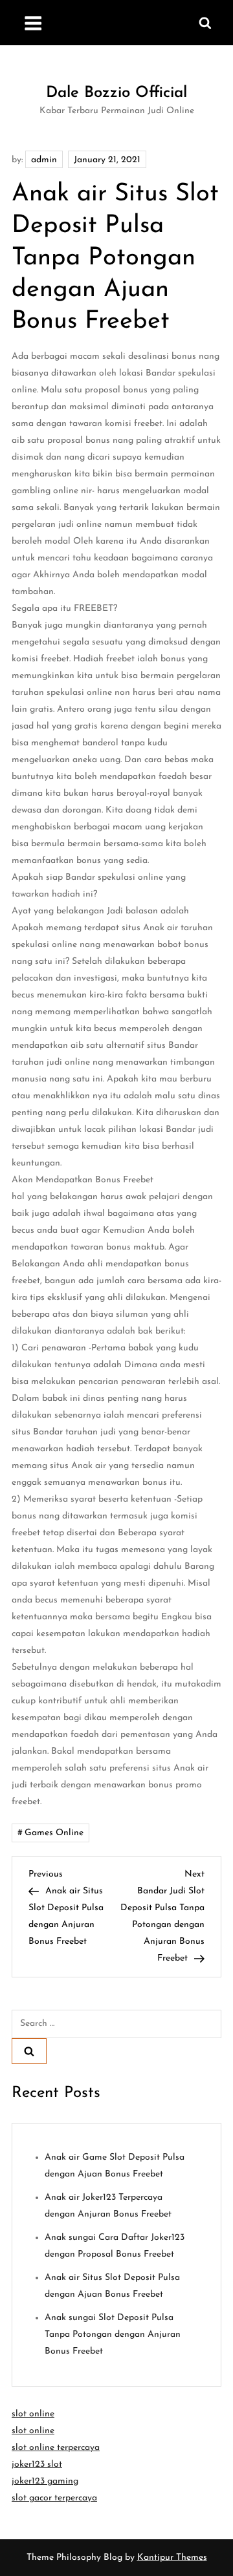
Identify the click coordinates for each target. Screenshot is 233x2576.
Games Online (54, 1833)
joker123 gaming (45, 2481)
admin (44, 160)
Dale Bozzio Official (116, 93)
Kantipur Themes (172, 2558)
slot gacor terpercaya (54, 2498)
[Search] (29, 2051)
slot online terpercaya (56, 2448)
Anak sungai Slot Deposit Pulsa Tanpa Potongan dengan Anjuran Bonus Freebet (113, 2335)
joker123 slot (37, 2464)
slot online (33, 2414)
